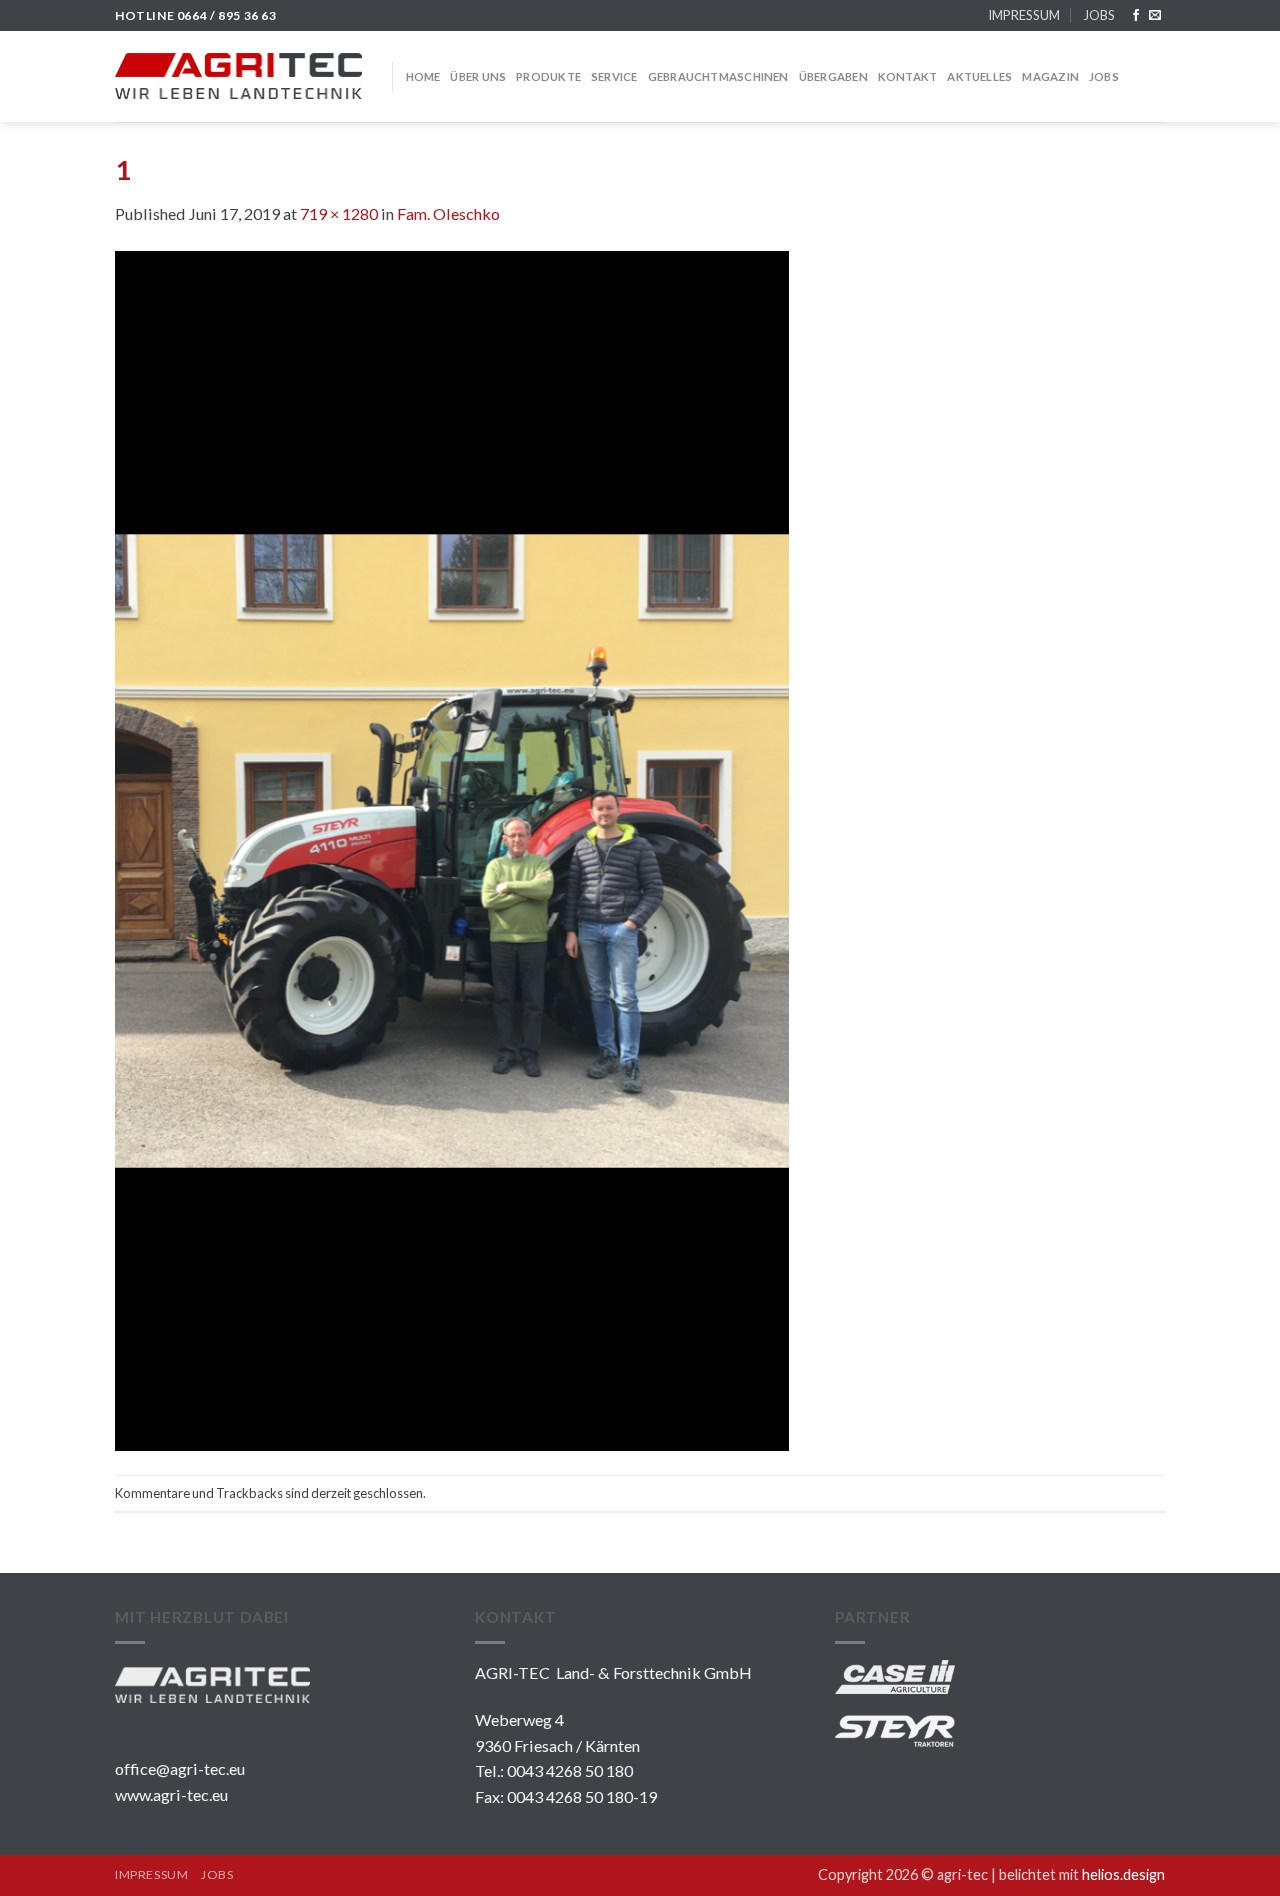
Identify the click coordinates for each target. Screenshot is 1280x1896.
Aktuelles (979, 76)
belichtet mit (1082, 1874)
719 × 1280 (339, 213)
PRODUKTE (548, 76)
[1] (452, 848)
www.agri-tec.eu (171, 1794)
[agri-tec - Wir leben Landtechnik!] (238, 75)
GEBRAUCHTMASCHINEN (718, 76)
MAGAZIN (1050, 76)
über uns (478, 76)
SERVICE (614, 76)
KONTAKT (908, 76)
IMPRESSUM (1024, 15)
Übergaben (833, 76)
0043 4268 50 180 (570, 1770)
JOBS (1099, 15)
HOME (423, 76)
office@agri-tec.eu (180, 1768)
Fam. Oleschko (448, 213)
